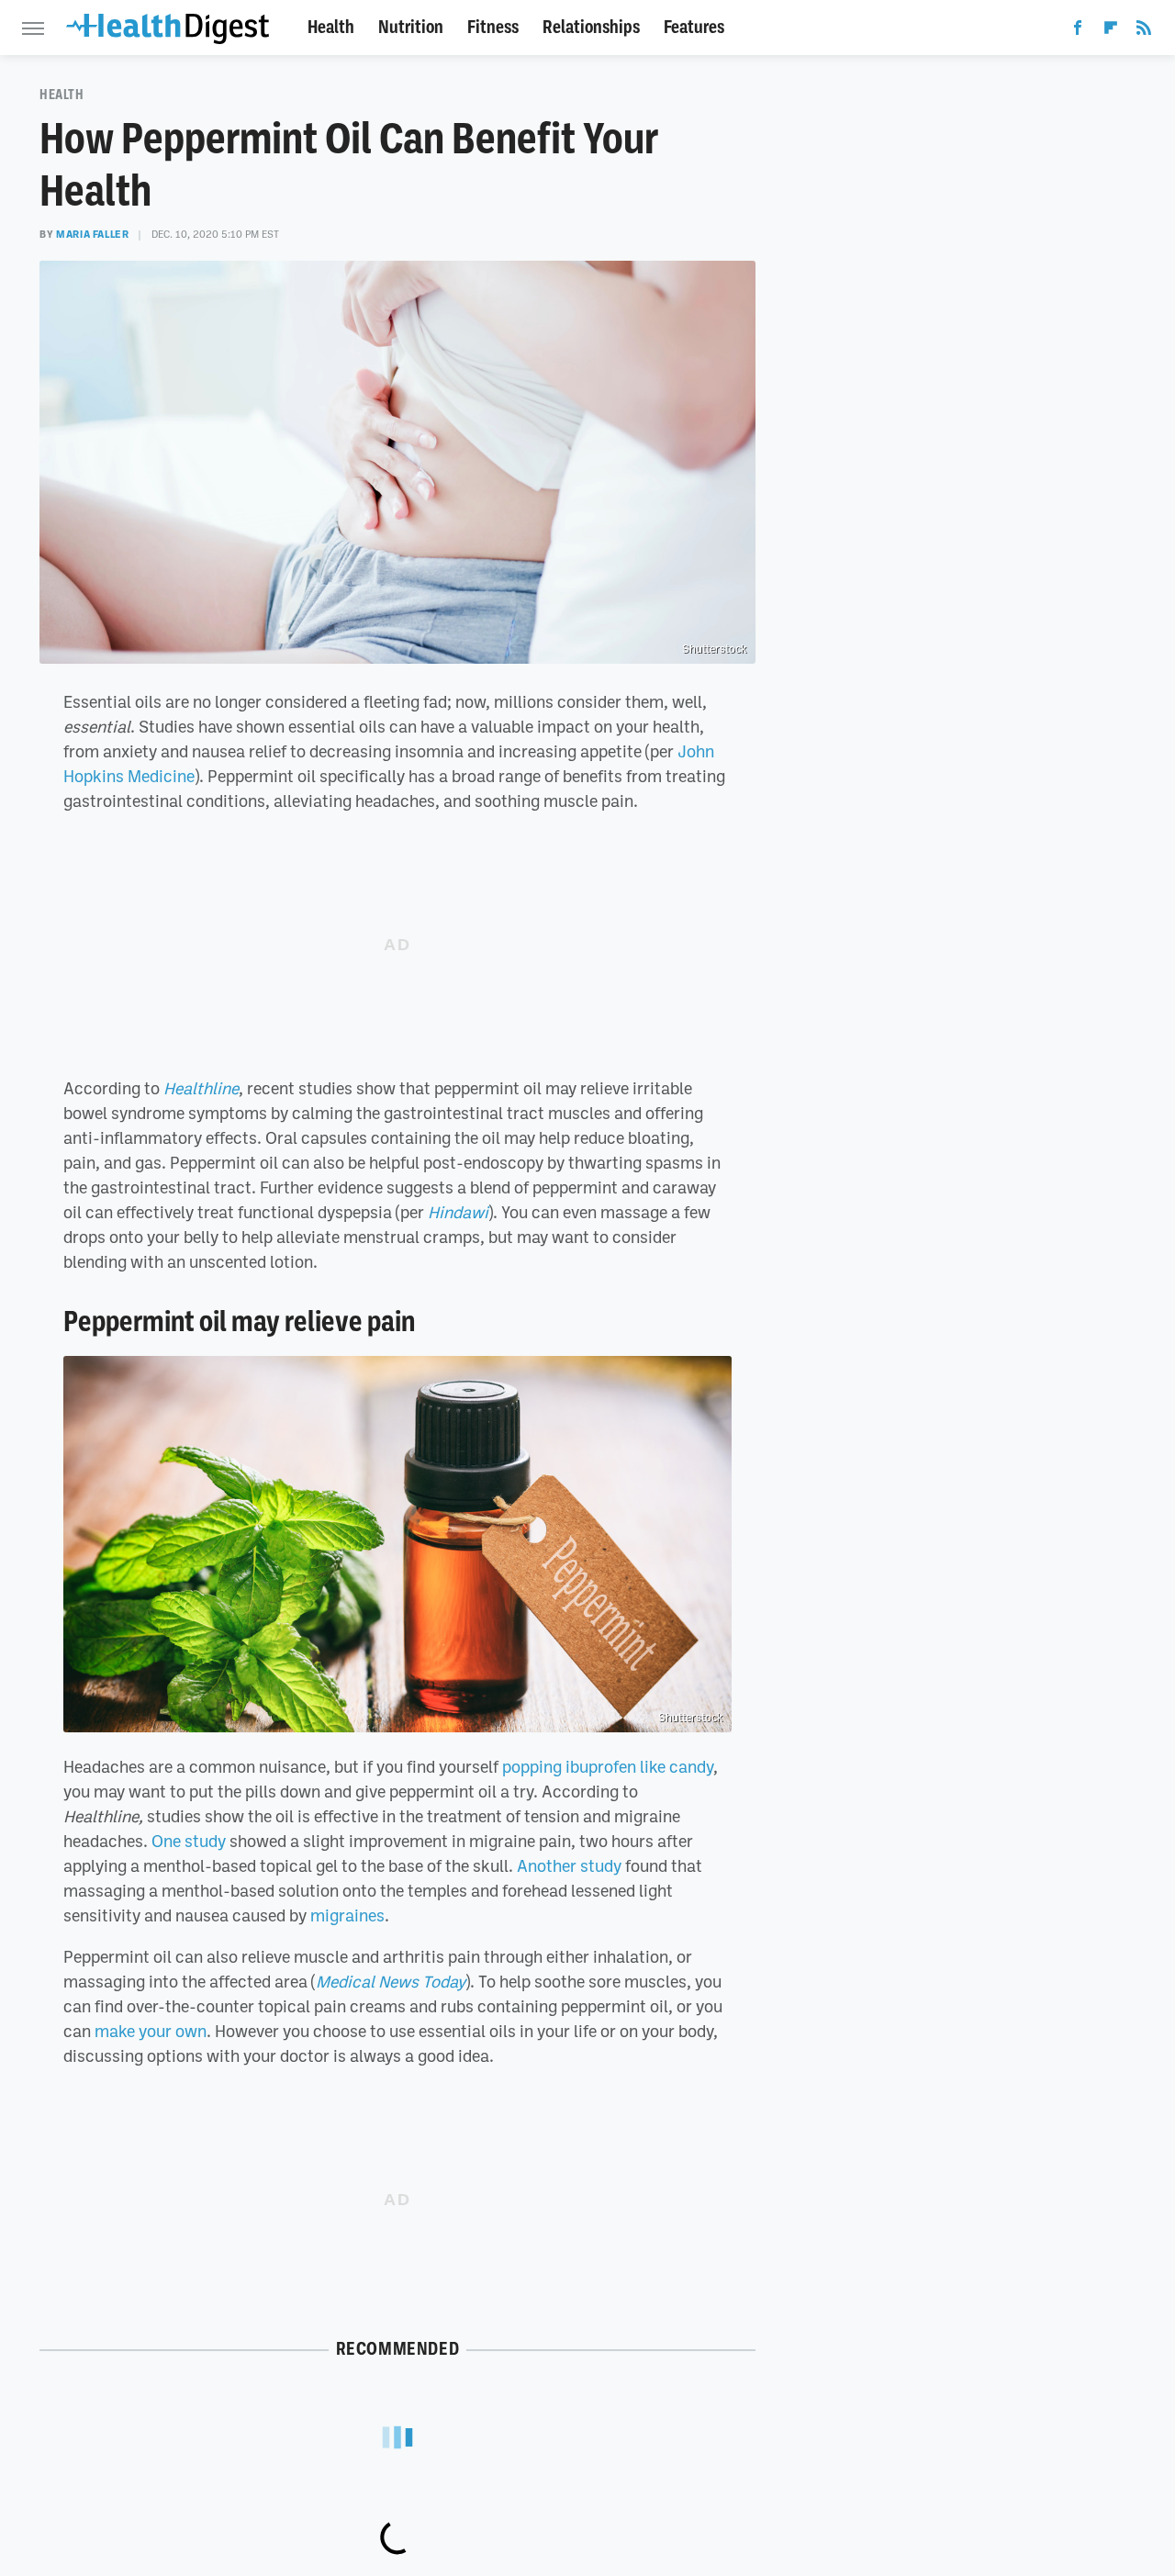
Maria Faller (92, 234)
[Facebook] (1078, 31)
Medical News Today (391, 1981)
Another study (569, 1865)
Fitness (493, 27)
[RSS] (1144, 31)
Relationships (591, 27)
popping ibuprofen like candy (608, 1766)
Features (694, 27)
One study (189, 1841)
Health (331, 27)
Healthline (201, 1088)
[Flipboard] (1111, 31)
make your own (151, 2031)
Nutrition (411, 27)
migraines (347, 1915)
